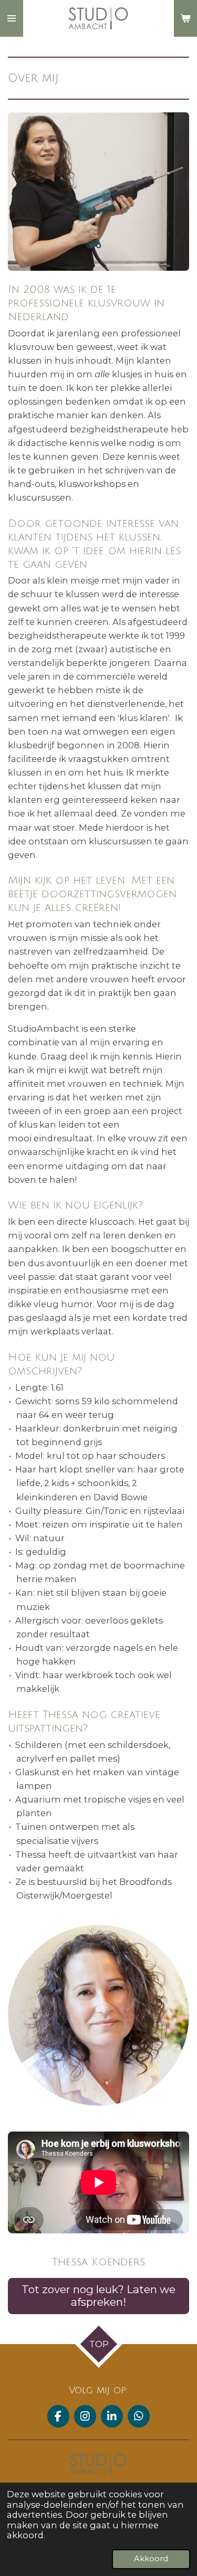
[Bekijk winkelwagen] (185, 18)
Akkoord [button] (151, 2559)
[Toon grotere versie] (98, 2015)
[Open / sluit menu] (12, 18)
